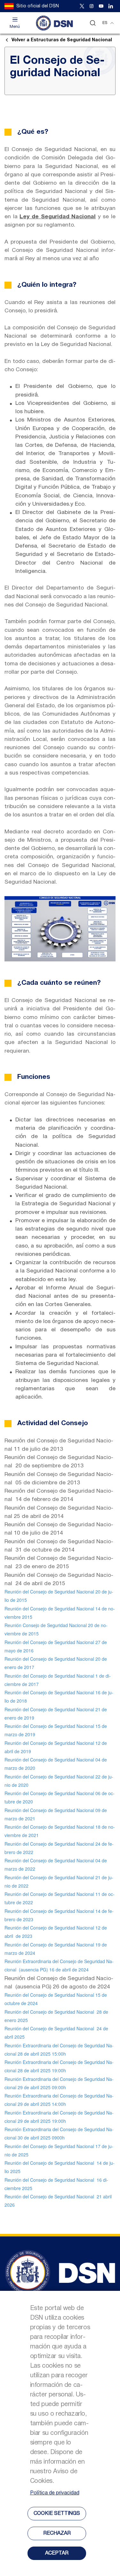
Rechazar (57, 2533)
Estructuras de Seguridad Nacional (62, 40)
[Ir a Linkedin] (111, 6)
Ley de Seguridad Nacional (58, 217)
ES (105, 23)
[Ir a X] (82, 6)
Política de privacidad (55, 2493)
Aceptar (57, 2553)
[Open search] (93, 23)
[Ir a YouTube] (101, 6)
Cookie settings (57, 2514)
